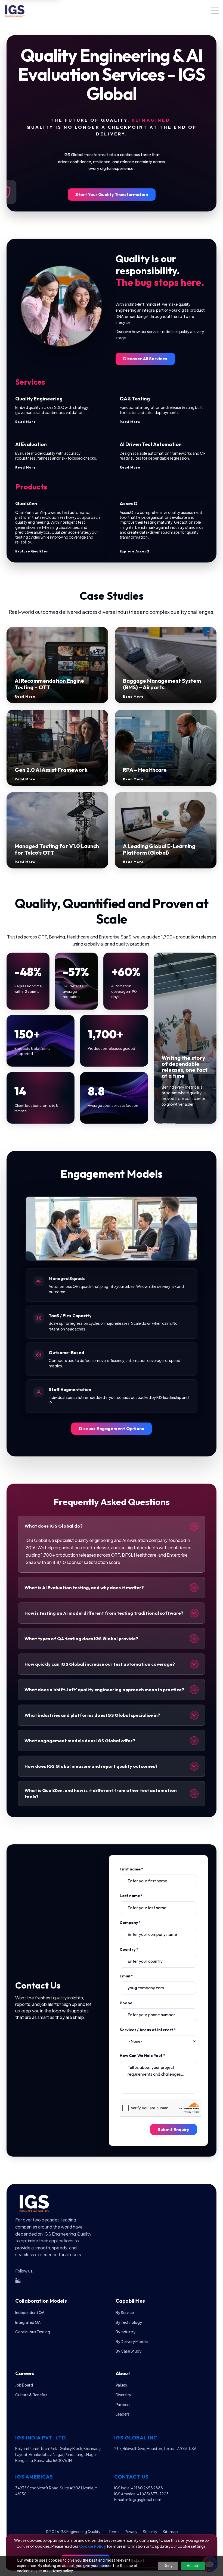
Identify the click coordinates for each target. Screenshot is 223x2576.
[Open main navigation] (215, 11)
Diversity (123, 2395)
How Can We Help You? (142, 2056)
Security (150, 2532)
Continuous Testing (33, 2332)
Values (121, 2385)
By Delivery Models (132, 2342)
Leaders (123, 2414)
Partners (123, 2405)
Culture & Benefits (31, 2395)
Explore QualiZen (32, 551)
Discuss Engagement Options (112, 1428)
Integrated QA (28, 2322)
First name (131, 1869)
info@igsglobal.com (143, 2500)
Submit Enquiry (174, 2129)
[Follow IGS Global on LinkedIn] (18, 2281)
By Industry (126, 2332)
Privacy (131, 2532)
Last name (131, 1896)
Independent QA (30, 2313)
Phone (126, 2003)
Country (129, 1949)
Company (130, 1923)
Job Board (24, 2385)
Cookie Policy (93, 2546)
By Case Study (128, 2351)
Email (126, 1976)
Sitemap (170, 2532)
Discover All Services (145, 359)
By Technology (129, 2322)
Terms (114, 2532)
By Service (125, 2313)
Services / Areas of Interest (148, 2030)
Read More (26, 422)
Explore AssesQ (134, 551)
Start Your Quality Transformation (112, 194)
